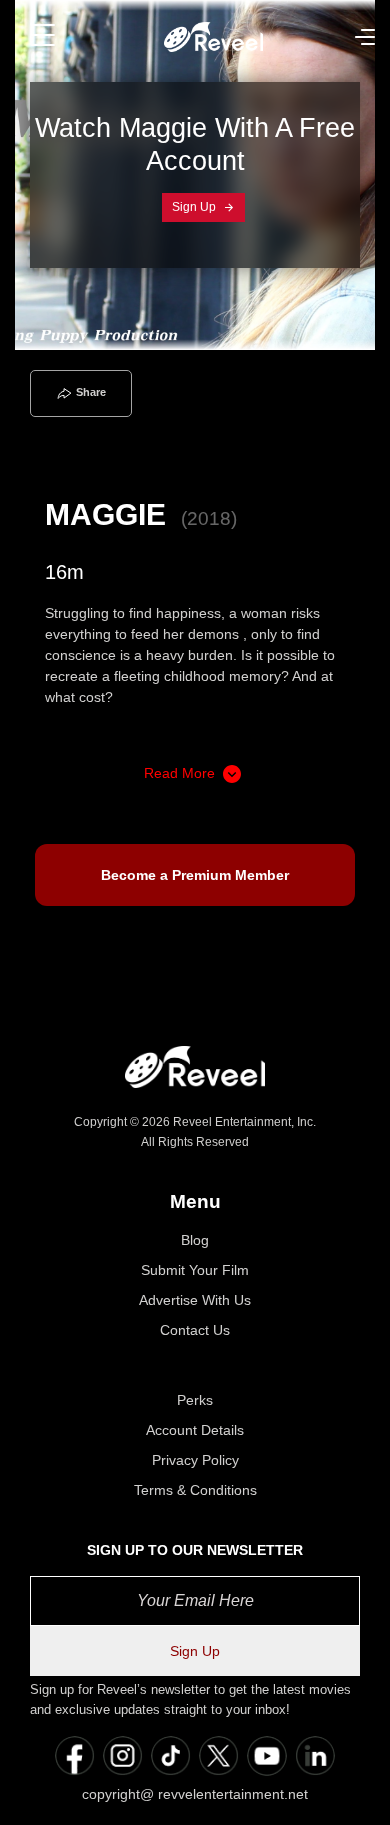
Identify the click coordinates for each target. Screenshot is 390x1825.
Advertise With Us (195, 1300)
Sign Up (195, 207)
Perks (195, 1400)
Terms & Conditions (195, 1490)
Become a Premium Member (195, 875)
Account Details (195, 1430)
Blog (195, 1240)
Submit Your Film (195, 1270)
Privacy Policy (195, 1460)
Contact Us (195, 1330)
